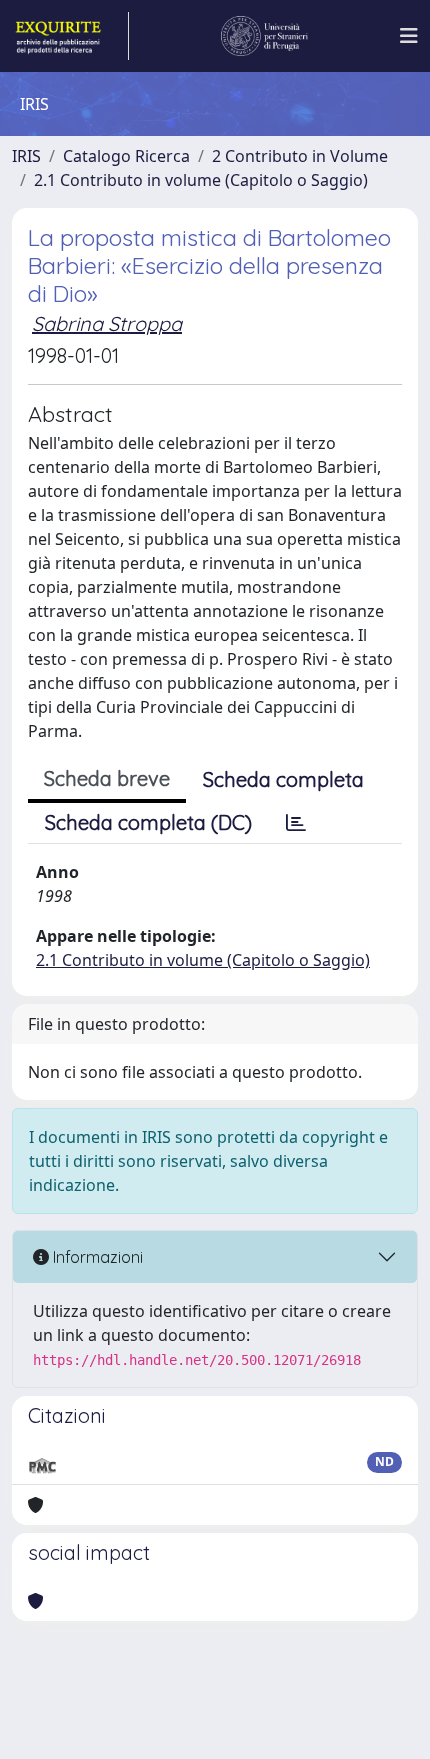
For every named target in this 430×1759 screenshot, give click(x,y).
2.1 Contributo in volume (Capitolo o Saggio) (201, 180)
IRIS (26, 156)
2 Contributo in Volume (300, 156)
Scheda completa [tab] (283, 779)
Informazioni (96, 1257)
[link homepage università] (265, 36)
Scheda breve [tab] (107, 778)
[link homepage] (70, 36)
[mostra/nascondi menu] (409, 36)
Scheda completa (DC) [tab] (148, 822)
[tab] (296, 823)
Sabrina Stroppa (107, 323)
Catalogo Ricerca (126, 156)
